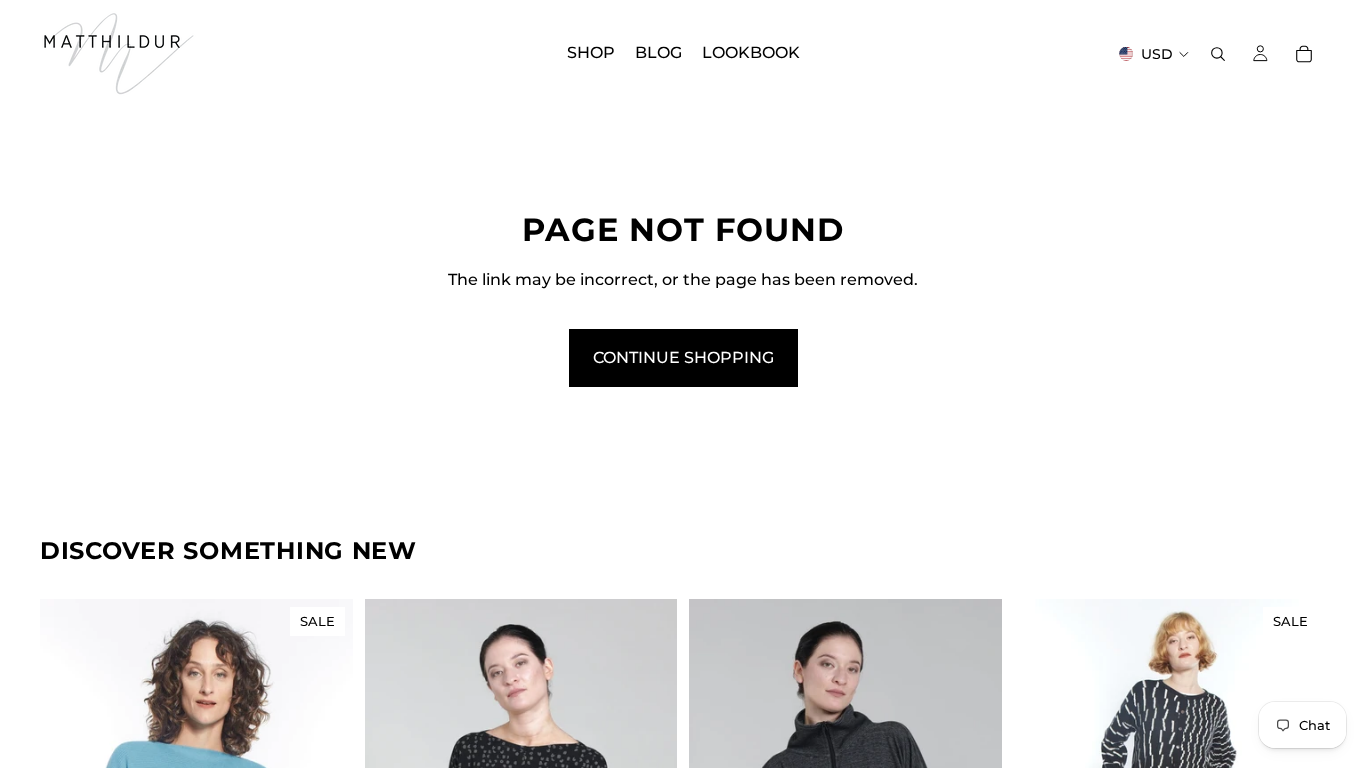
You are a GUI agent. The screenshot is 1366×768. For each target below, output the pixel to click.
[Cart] (1304, 54)
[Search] (1218, 54)
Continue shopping (683, 357)
